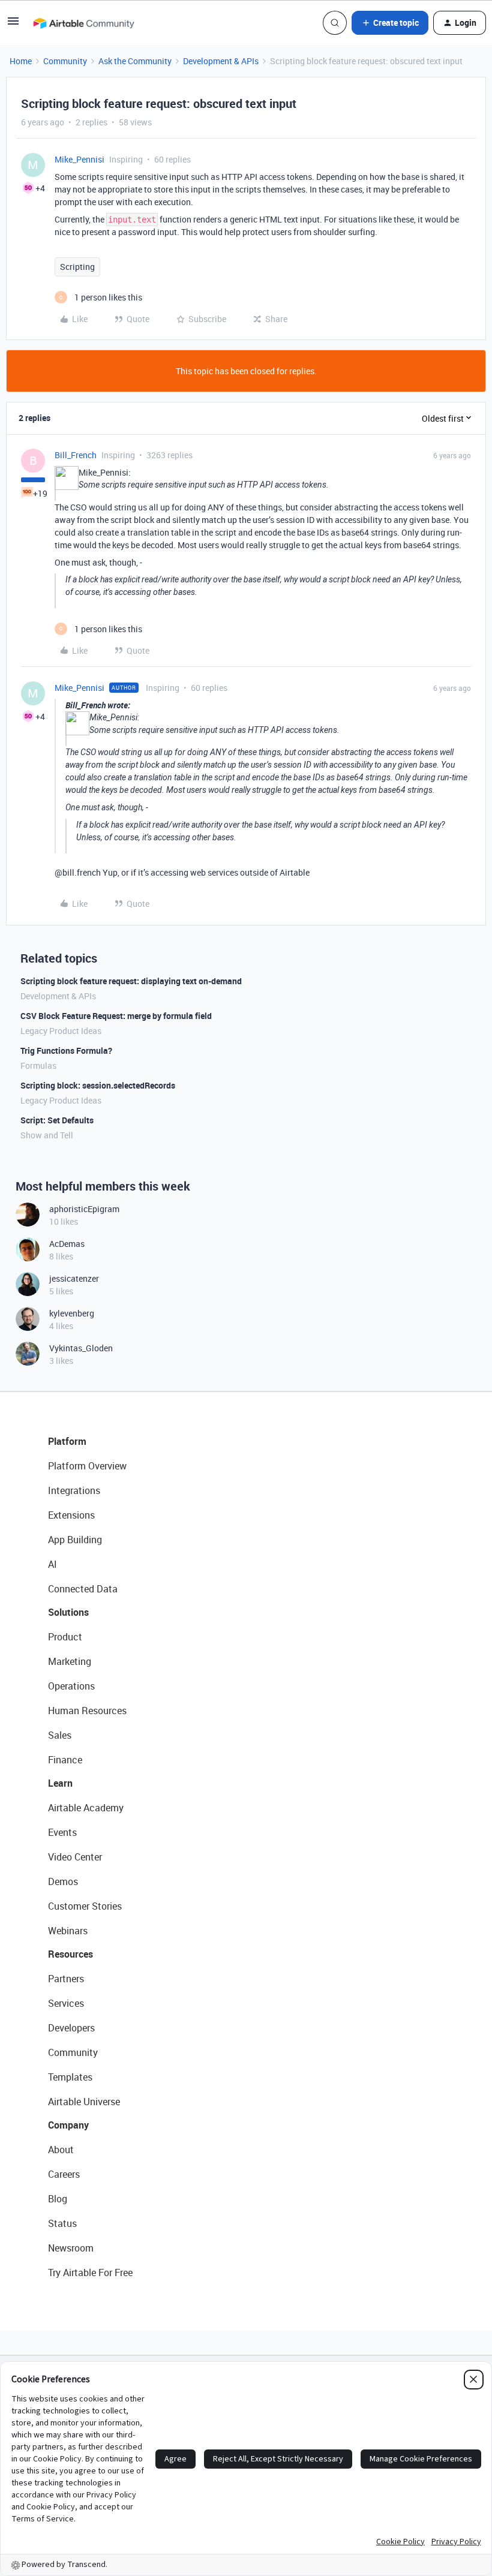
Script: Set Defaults (57, 1120)
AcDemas (67, 1244)
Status (62, 2223)
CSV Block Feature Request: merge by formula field (116, 1016)
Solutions (68, 1612)
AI (52, 1564)
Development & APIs (221, 61)
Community (65, 61)
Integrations (74, 1490)
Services (66, 2003)
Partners (66, 1979)
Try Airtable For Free (90, 2273)
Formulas (38, 1065)
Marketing (70, 1661)
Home (21, 61)
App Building (75, 1540)
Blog (58, 2199)
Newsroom (71, 2248)
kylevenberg (72, 1313)
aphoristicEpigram (84, 1209)
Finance (65, 1760)
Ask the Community (135, 61)
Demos (63, 1881)
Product (65, 1637)
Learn (60, 1783)
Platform (67, 1441)
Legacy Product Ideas (61, 1031)
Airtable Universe (84, 2102)
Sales (60, 1735)
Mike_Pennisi (79, 159)
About (61, 2150)
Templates (70, 2077)
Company (68, 2125)
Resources (70, 1954)
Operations (71, 1686)
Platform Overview (87, 1466)
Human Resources (87, 1711)
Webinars (68, 1931)
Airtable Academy (86, 1808)
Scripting (77, 267)
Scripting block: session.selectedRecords (98, 1085)
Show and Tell (47, 1135)
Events (62, 1832)
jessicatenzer (74, 1278)
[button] (13, 25)
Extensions (71, 1515)
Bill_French (76, 455)
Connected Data (83, 1589)
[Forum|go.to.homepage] (83, 23)
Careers (64, 2174)
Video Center (75, 1857)
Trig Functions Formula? (66, 1050)
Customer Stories (85, 1906)
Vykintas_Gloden (81, 1348)
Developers (71, 2028)
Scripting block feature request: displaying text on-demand (131, 981)
